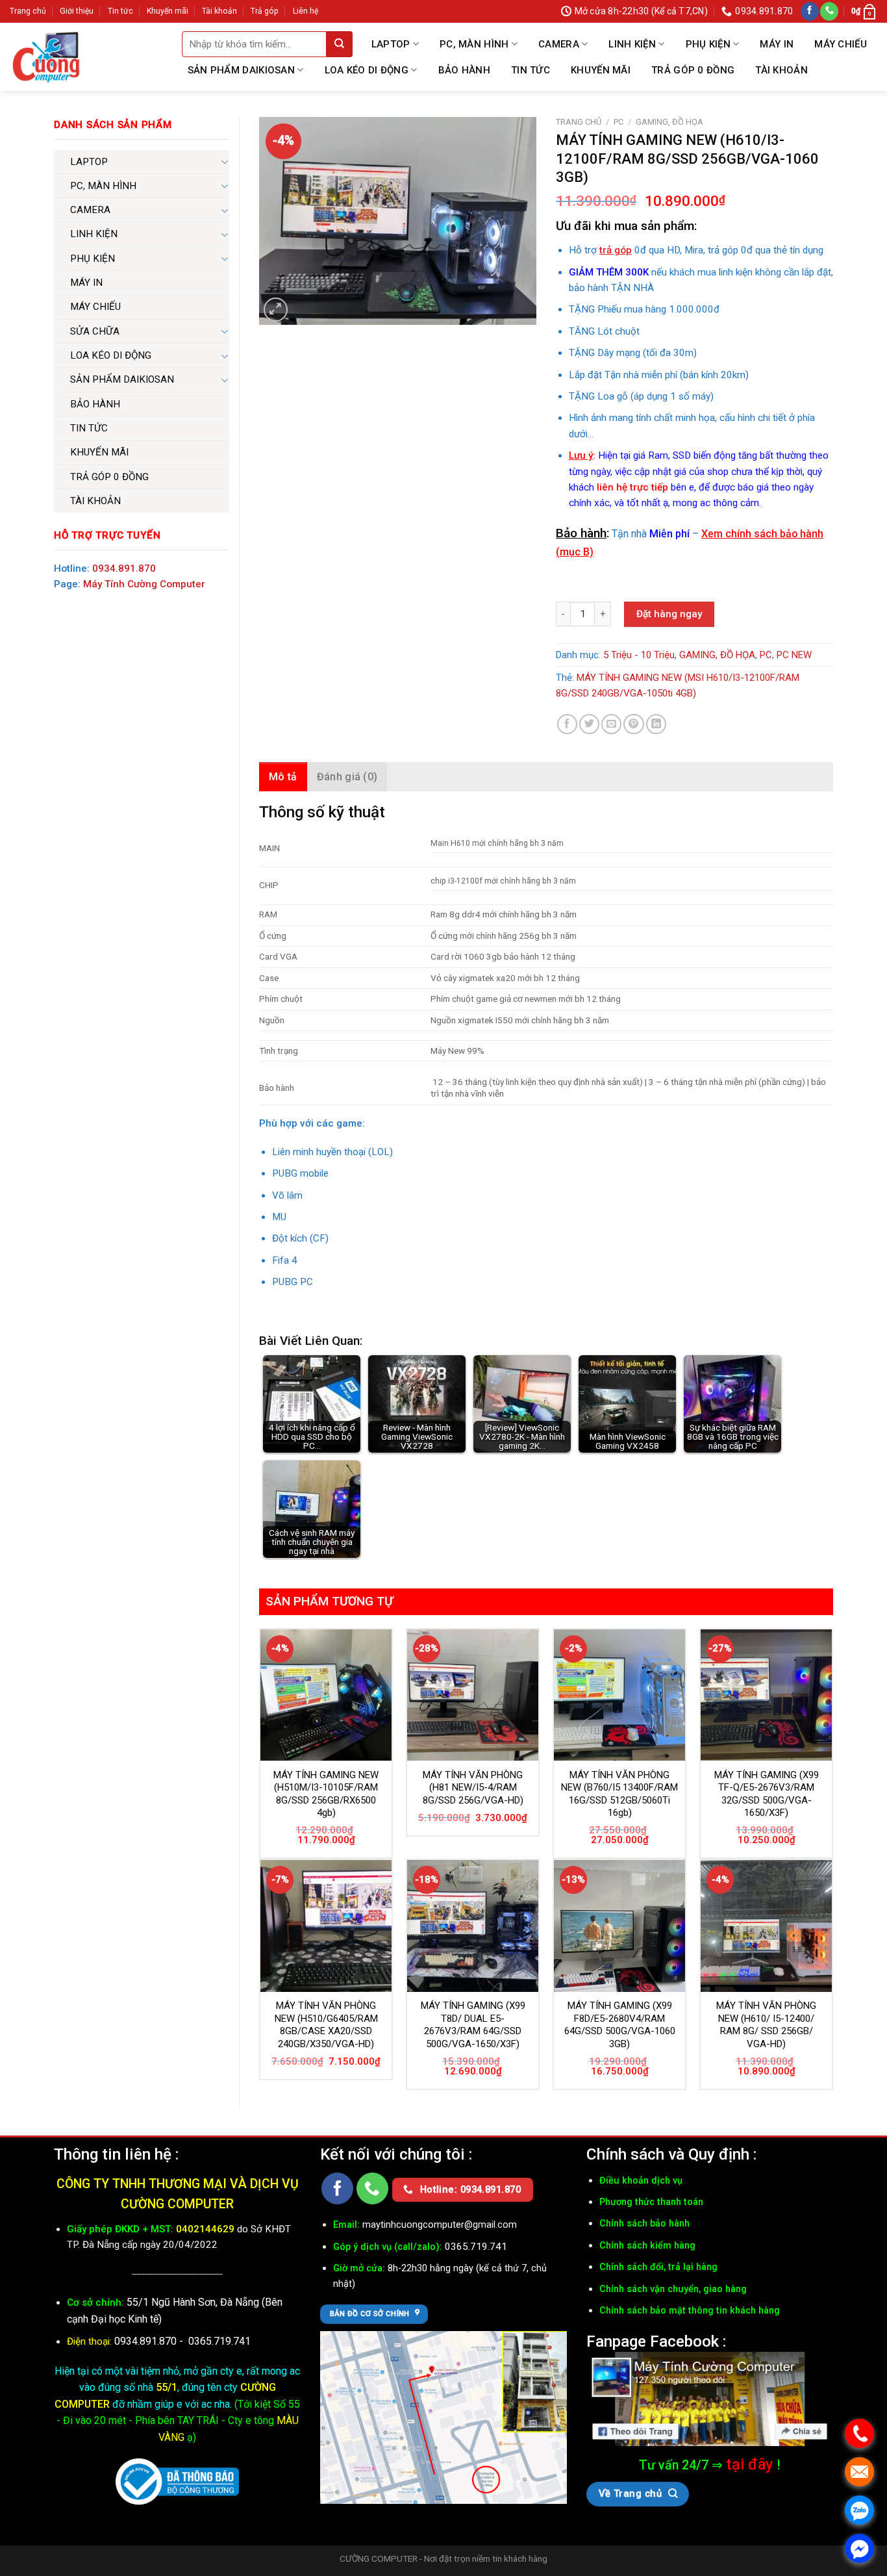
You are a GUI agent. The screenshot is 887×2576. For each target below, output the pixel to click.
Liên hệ (306, 11)
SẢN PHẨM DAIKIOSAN (241, 70)
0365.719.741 (219, 2341)
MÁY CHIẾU (841, 44)
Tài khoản (219, 11)
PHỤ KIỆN (708, 44)
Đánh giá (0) (347, 777)
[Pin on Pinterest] (633, 724)
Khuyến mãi (168, 11)
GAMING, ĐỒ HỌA (669, 122)
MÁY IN (777, 44)
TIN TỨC (531, 70)
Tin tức (120, 11)
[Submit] (340, 44)
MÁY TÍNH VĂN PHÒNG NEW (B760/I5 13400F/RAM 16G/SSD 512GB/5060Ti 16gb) (619, 1794)
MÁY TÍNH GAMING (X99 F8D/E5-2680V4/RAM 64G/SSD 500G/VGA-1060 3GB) (620, 2025)
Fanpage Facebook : (656, 2341)
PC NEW (794, 655)
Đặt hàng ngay (669, 614)
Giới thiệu (77, 11)
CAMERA (559, 44)
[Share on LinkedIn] (656, 724)
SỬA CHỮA (95, 331)
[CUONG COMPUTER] (46, 57)
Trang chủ (28, 11)
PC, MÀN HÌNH (474, 44)
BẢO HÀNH (464, 70)
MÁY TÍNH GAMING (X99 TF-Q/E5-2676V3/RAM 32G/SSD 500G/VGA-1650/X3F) (767, 1794)
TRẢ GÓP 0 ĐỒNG (693, 70)
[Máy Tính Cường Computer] (710, 2399)
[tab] (283, 777)
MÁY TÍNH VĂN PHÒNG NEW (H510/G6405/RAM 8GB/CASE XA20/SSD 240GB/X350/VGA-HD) (326, 2025)
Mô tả (283, 777)
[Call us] (829, 11)
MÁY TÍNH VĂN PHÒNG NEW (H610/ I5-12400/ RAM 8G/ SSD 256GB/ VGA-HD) (766, 2025)
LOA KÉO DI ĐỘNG (367, 70)
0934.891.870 (124, 568)
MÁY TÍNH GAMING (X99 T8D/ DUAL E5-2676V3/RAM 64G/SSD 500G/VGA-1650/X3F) (473, 2025)
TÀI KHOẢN (781, 70)
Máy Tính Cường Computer (144, 584)
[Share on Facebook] (567, 724)
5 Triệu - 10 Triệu (639, 655)
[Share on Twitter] (589, 724)
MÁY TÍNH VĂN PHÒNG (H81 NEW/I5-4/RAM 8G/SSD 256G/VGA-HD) (473, 1788)
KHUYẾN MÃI (601, 70)
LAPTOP (391, 44)
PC (618, 122)
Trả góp (265, 11)
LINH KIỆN (632, 44)
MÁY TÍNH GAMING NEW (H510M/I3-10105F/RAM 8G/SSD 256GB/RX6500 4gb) (326, 1794)
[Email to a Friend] (611, 724)
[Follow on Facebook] (810, 11)
